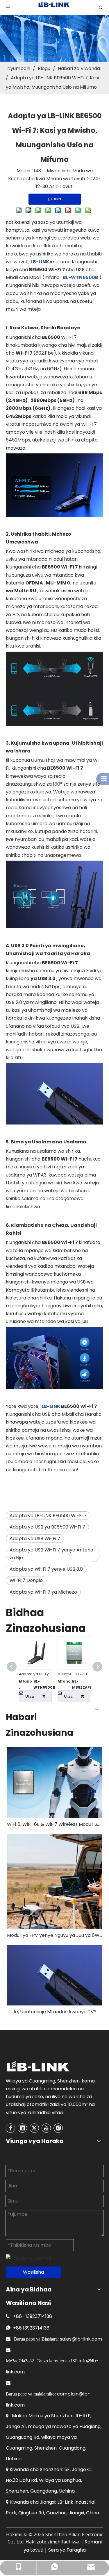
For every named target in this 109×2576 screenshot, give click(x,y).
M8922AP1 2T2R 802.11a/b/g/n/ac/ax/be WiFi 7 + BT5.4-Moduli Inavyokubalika (74, 1674)
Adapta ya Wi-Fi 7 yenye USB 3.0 (46, 1569)
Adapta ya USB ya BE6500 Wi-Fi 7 (47, 1527)
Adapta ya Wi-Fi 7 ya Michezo (43, 1592)
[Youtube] (46, 2128)
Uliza (30, 1696)
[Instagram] (58, 2128)
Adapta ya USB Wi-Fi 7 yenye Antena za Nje (51, 1554)
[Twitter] (34, 2128)
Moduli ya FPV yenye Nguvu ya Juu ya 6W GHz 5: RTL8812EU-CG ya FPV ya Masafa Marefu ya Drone (54, 1935)
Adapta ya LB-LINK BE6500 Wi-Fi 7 (48, 1516)
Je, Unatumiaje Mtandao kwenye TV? (54, 2012)
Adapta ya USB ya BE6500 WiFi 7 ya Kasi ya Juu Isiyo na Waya (35, 1674)
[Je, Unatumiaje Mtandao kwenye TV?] (54, 1975)
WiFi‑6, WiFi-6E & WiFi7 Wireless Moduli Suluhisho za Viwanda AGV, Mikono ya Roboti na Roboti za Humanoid (54, 1824)
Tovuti (67, 186)
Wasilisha (33, 2272)
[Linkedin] (22, 2128)
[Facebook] (10, 2128)
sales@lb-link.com (81, 2339)
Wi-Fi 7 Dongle (26, 1580)
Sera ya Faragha (67, 2550)
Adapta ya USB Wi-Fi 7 (35, 1539)
